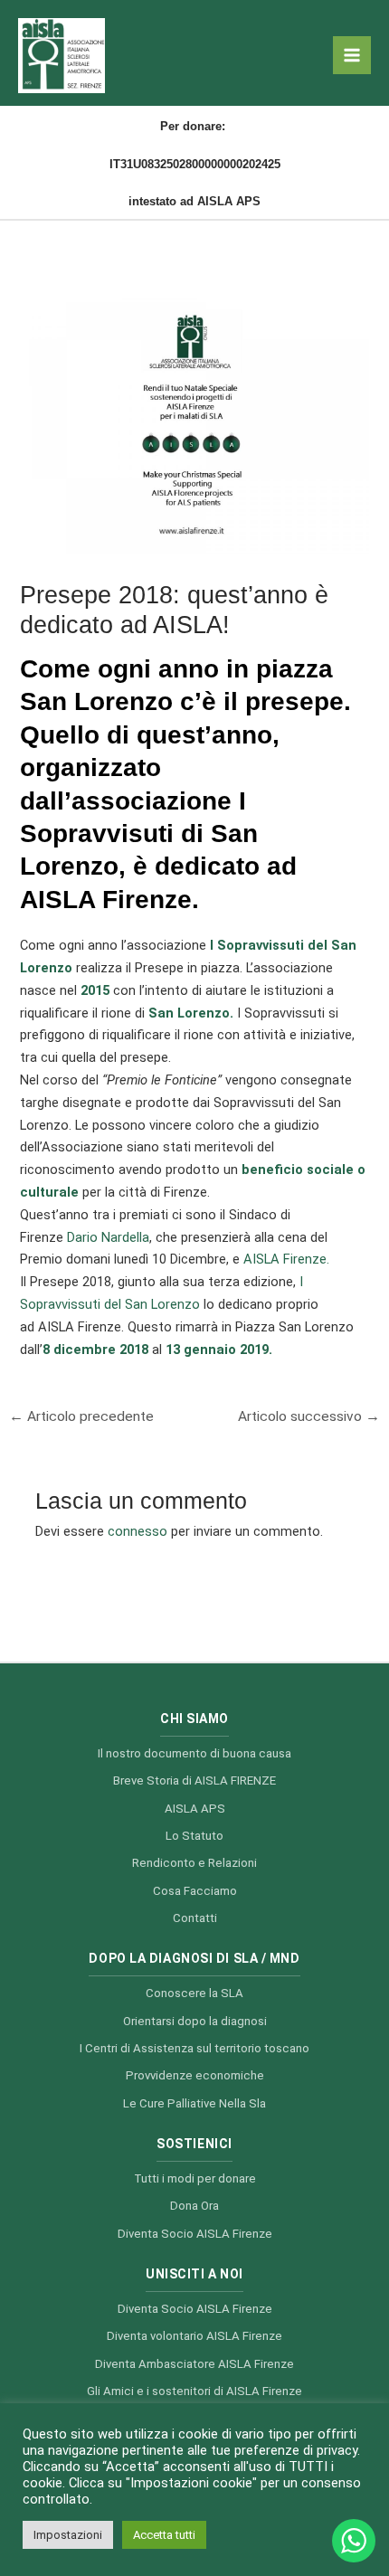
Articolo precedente (81, 1416)
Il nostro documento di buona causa (194, 1753)
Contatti (195, 1918)
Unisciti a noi (194, 2274)
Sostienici (194, 2144)
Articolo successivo (309, 1416)
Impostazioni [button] (68, 2535)
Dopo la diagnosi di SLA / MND (194, 1958)
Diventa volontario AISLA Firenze (194, 2336)
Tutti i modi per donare (195, 2178)
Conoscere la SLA (194, 1993)
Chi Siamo (194, 1719)
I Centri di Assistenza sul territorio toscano (194, 2048)
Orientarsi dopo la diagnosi (195, 2021)
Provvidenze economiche (195, 2075)
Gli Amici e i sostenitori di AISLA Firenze (194, 2391)
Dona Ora (194, 2206)
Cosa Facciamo (195, 1891)
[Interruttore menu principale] (352, 55)
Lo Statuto (194, 1836)
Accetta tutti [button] (164, 2535)
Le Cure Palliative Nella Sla (194, 2103)
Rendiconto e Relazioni (194, 1863)
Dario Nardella (108, 1237)
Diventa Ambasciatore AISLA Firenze (194, 2364)
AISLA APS (195, 1809)
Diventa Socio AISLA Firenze (195, 2234)
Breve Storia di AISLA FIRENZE (194, 1780)
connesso (138, 1531)
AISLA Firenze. (286, 1259)
